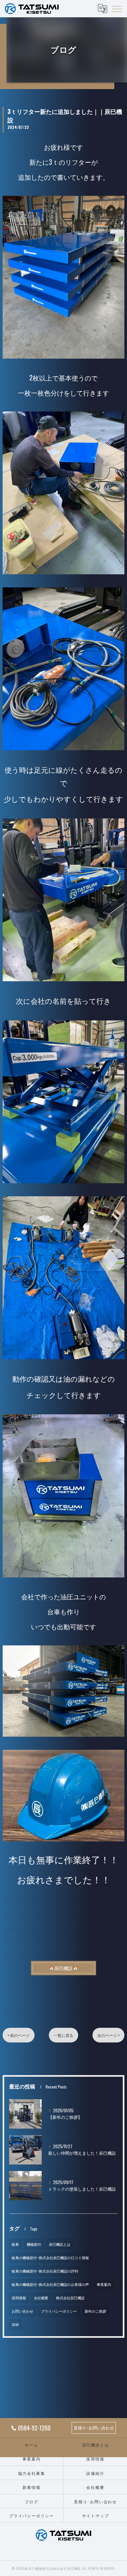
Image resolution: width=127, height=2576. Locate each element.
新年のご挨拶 (95, 2311)
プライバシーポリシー (59, 2311)
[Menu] (117, 8)
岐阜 (15, 2244)
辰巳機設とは (60, 2244)
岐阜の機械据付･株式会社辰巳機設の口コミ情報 (50, 2258)
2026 (15, 2324)
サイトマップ (96, 2515)
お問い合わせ (22, 2311)
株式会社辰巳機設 (70, 2298)
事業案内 (104, 2284)
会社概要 (41, 2298)
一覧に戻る (63, 2035)
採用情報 (19, 2298)
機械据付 (34, 2244)
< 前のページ (19, 2035)
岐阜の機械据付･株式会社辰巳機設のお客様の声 (50, 2284)
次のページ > (108, 2035)
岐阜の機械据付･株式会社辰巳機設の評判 (45, 2271)
